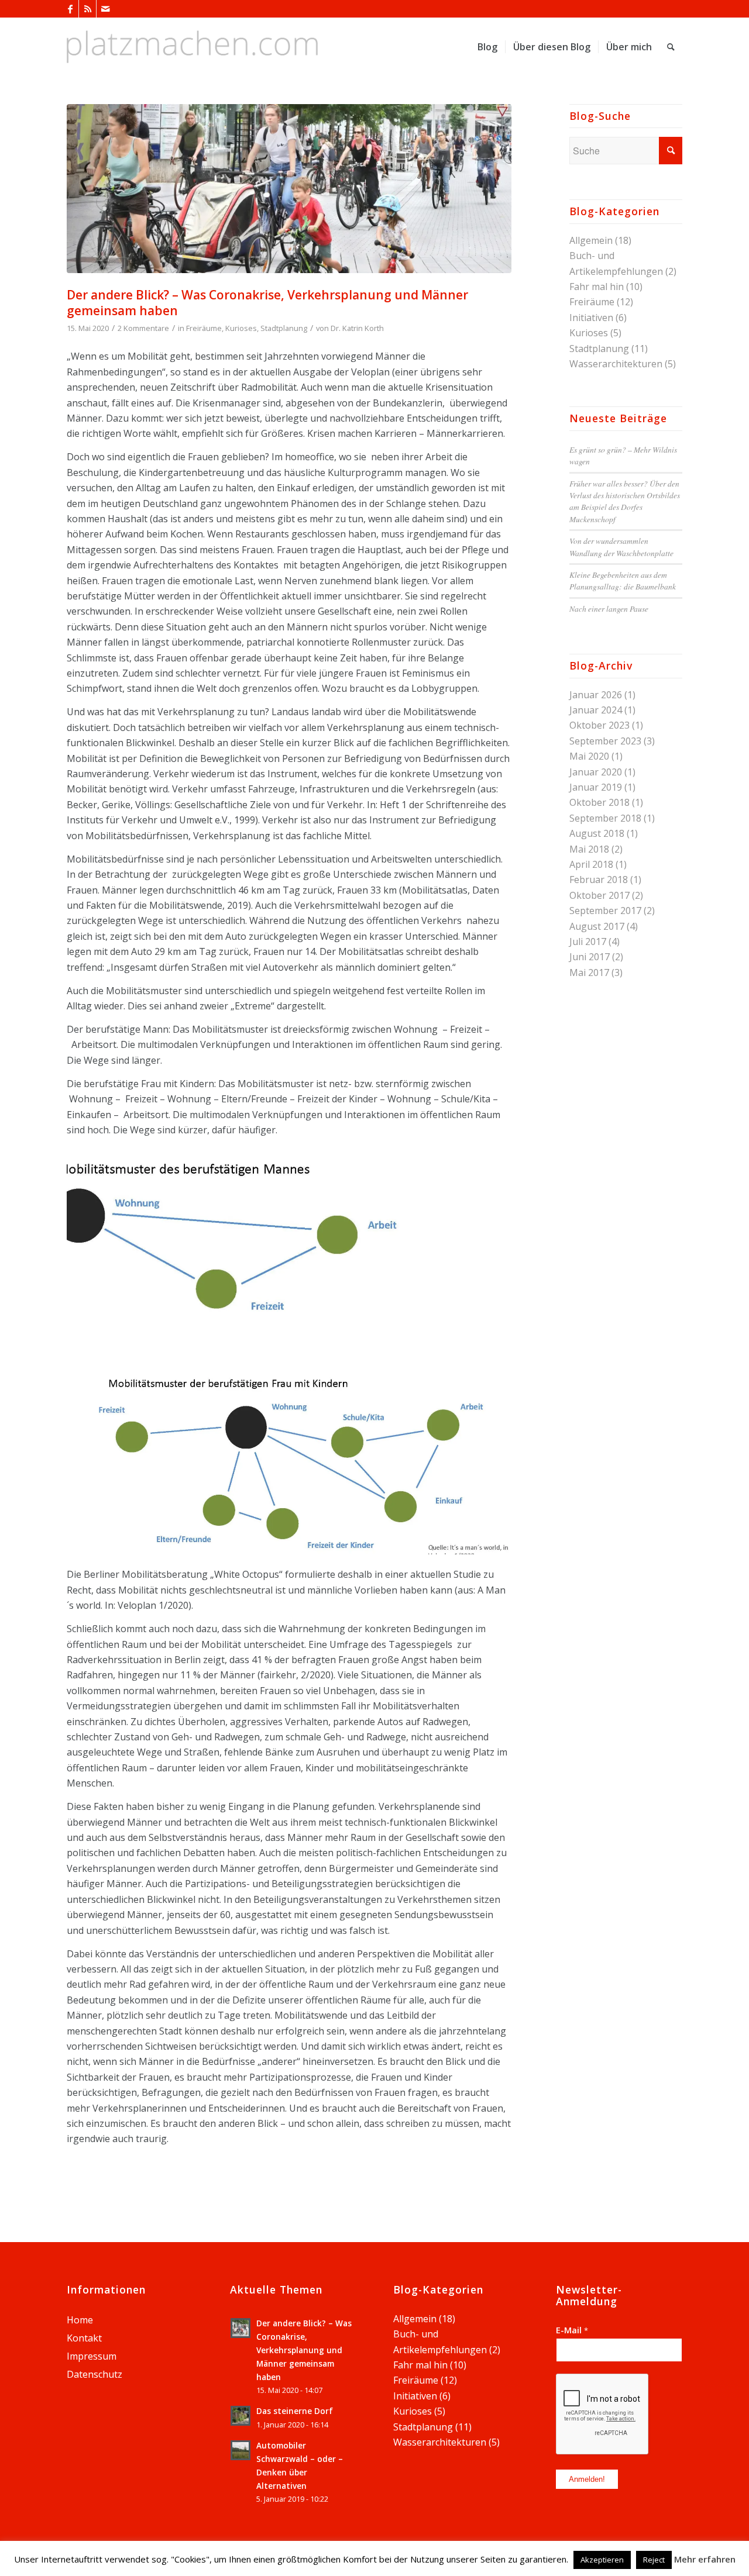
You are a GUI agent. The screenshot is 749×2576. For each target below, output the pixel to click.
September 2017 (605, 911)
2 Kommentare (143, 328)
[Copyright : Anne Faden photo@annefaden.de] (289, 189)
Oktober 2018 (599, 802)
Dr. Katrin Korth (357, 328)
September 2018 (605, 818)
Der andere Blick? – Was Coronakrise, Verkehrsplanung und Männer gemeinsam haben (267, 303)
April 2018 (591, 864)
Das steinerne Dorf (295, 2411)
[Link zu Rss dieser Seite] (87, 9)
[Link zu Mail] (105, 9)
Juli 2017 (588, 942)
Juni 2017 (590, 957)
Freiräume (204, 328)
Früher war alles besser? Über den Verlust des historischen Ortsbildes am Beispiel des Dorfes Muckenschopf (625, 501)
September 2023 (605, 741)
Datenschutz (95, 2374)
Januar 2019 (596, 787)
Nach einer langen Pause (609, 608)
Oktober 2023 (599, 725)
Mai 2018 (589, 849)
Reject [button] (654, 2560)
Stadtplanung (284, 328)
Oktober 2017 (599, 895)
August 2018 (597, 833)
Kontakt (84, 2338)
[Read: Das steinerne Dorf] (240, 2416)
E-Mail (572, 2330)
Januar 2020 (596, 772)
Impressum (92, 2356)
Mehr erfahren (705, 2559)
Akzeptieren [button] (602, 2560)
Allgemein (591, 240)
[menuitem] (487, 47)
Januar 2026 (596, 695)
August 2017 (597, 926)
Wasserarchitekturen (616, 364)
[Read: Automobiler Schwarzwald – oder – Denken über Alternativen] (240, 2450)
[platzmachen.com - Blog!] (192, 47)
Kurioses (241, 328)
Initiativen (591, 318)
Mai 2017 (589, 973)
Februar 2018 (599, 880)
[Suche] (671, 47)
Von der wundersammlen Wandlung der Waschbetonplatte (621, 546)
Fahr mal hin (597, 287)
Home (80, 2320)
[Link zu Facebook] (70, 9)
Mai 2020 (589, 756)
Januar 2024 (596, 710)
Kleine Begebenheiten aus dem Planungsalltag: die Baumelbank (623, 580)
